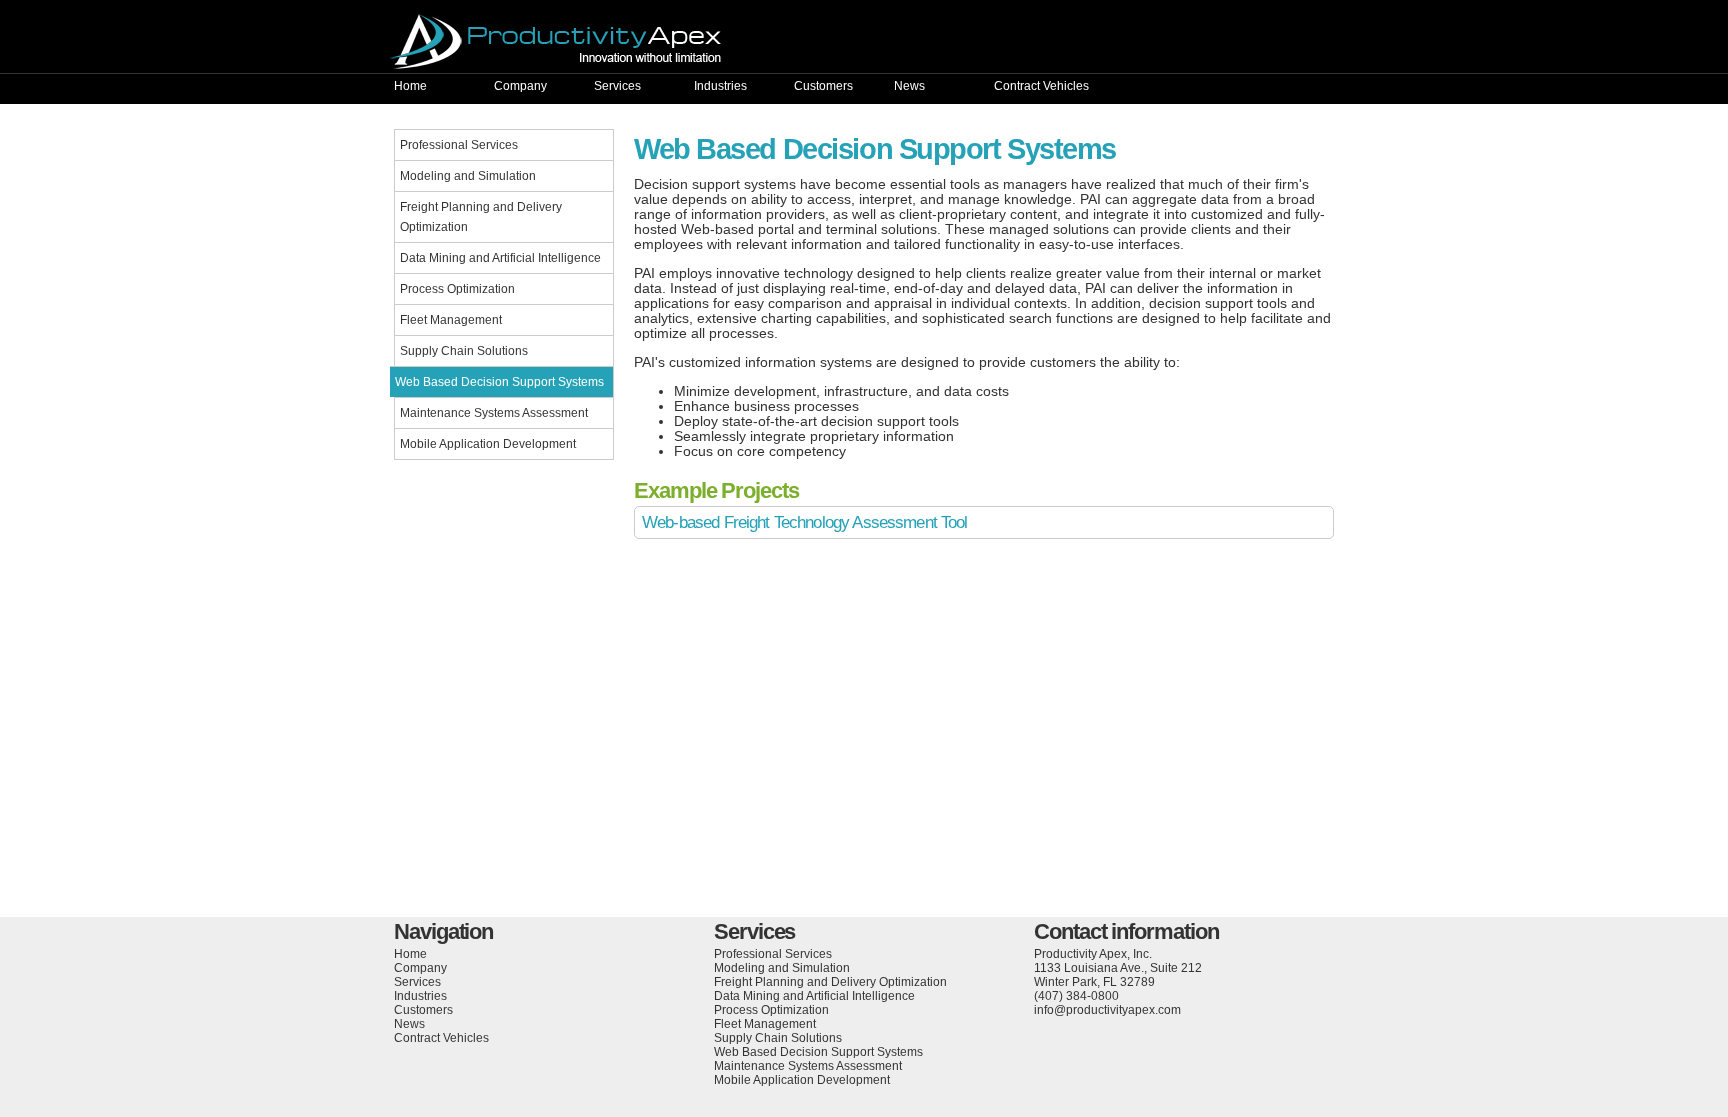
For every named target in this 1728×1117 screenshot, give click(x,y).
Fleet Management (451, 320)
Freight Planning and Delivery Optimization (481, 217)
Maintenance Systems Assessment (494, 413)
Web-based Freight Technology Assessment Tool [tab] (805, 522)
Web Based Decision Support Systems (499, 382)
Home (410, 86)
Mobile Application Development (488, 444)
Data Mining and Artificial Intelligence (500, 258)
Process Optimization (457, 289)
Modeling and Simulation (468, 176)
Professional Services (459, 145)
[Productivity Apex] (864, 41)
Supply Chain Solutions (464, 351)
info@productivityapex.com (1107, 1010)
